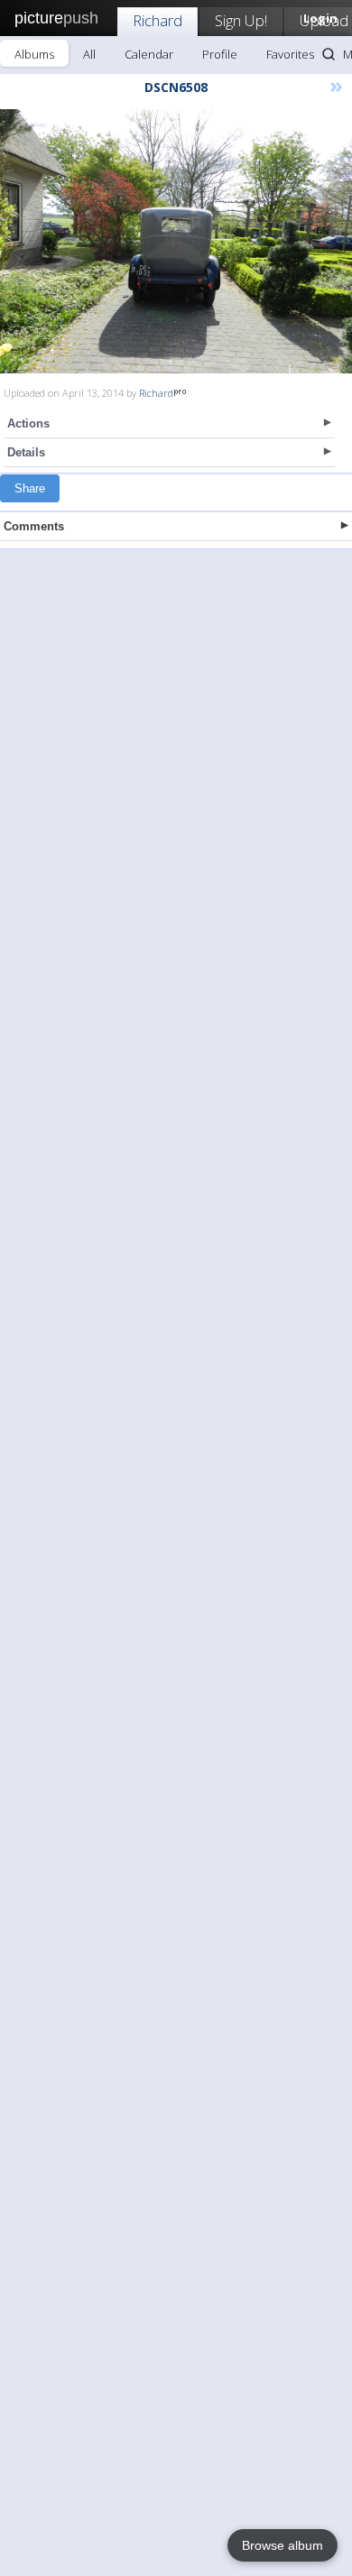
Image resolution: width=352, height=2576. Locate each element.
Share (30, 488)
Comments (34, 526)
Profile (220, 54)
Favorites (290, 54)
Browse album (283, 2545)
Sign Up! (241, 20)
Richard (157, 20)
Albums (34, 54)
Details (26, 452)
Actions (28, 423)
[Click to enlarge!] (176, 241)
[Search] (329, 54)
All (89, 54)
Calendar (149, 54)
